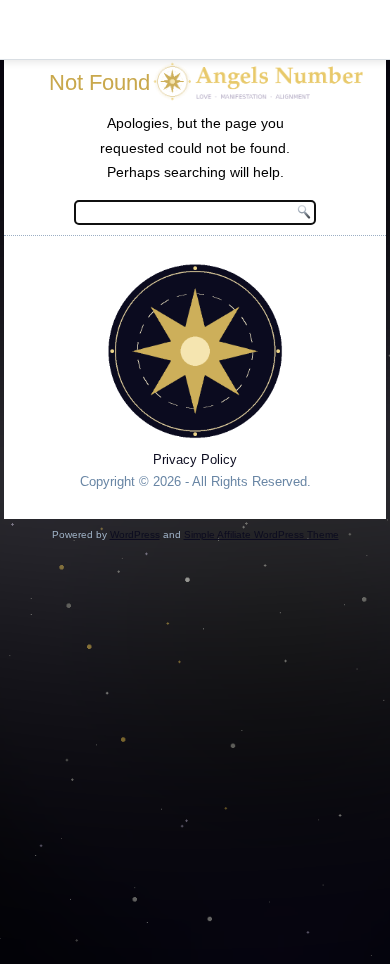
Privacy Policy (195, 459)
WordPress (135, 534)
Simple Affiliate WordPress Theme (261, 534)
